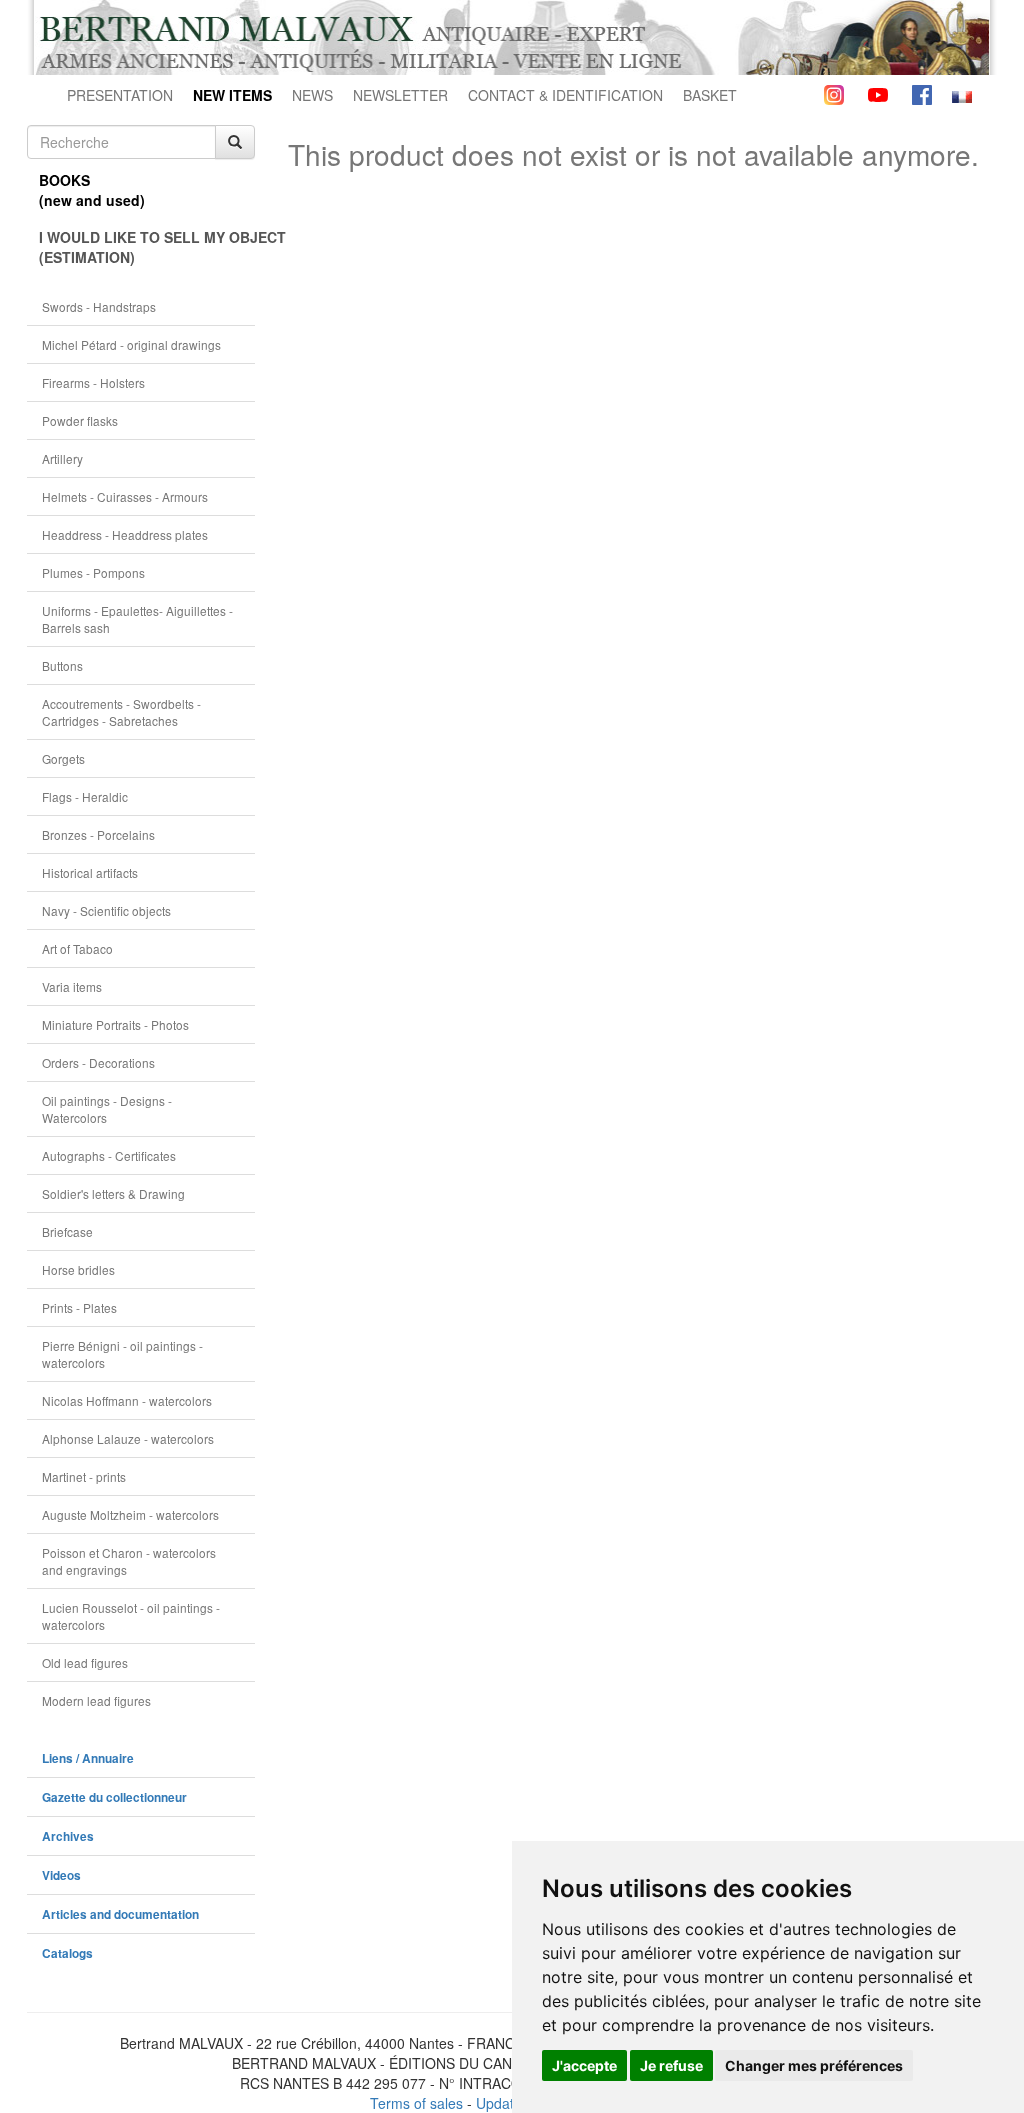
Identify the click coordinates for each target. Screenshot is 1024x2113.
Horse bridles (78, 1269)
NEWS (312, 95)
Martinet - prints (84, 1476)
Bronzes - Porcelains (98, 834)
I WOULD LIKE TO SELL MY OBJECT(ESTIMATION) (147, 247)
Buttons (62, 665)
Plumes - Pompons (93, 572)
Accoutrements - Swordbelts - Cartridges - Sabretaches (121, 712)
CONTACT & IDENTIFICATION (565, 95)
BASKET (710, 95)
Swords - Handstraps (99, 306)
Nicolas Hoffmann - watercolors (127, 1400)
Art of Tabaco (77, 948)
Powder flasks (80, 420)
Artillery (62, 458)
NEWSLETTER (400, 95)
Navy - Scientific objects (106, 910)
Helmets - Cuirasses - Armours (125, 496)
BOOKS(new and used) (92, 190)
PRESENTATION (120, 95)
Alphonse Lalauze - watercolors (128, 1438)
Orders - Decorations (98, 1062)
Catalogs (67, 1953)
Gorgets (63, 758)
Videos (61, 1875)
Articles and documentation (120, 1914)
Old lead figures (85, 1662)
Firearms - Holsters (93, 382)
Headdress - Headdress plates (125, 534)
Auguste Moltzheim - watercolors (130, 1514)
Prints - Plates (79, 1307)
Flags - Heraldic (85, 796)
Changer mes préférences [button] (814, 2065)
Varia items (72, 986)
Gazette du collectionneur (114, 1797)
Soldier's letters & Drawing (113, 1193)
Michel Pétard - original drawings (131, 344)
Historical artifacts (90, 872)
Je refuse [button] (671, 2065)
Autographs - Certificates (109, 1155)
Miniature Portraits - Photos (115, 1024)
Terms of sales (416, 2103)
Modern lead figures (96, 1700)
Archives (68, 1836)
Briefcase (67, 1231)
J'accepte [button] (584, 2065)
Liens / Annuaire (88, 1758)
